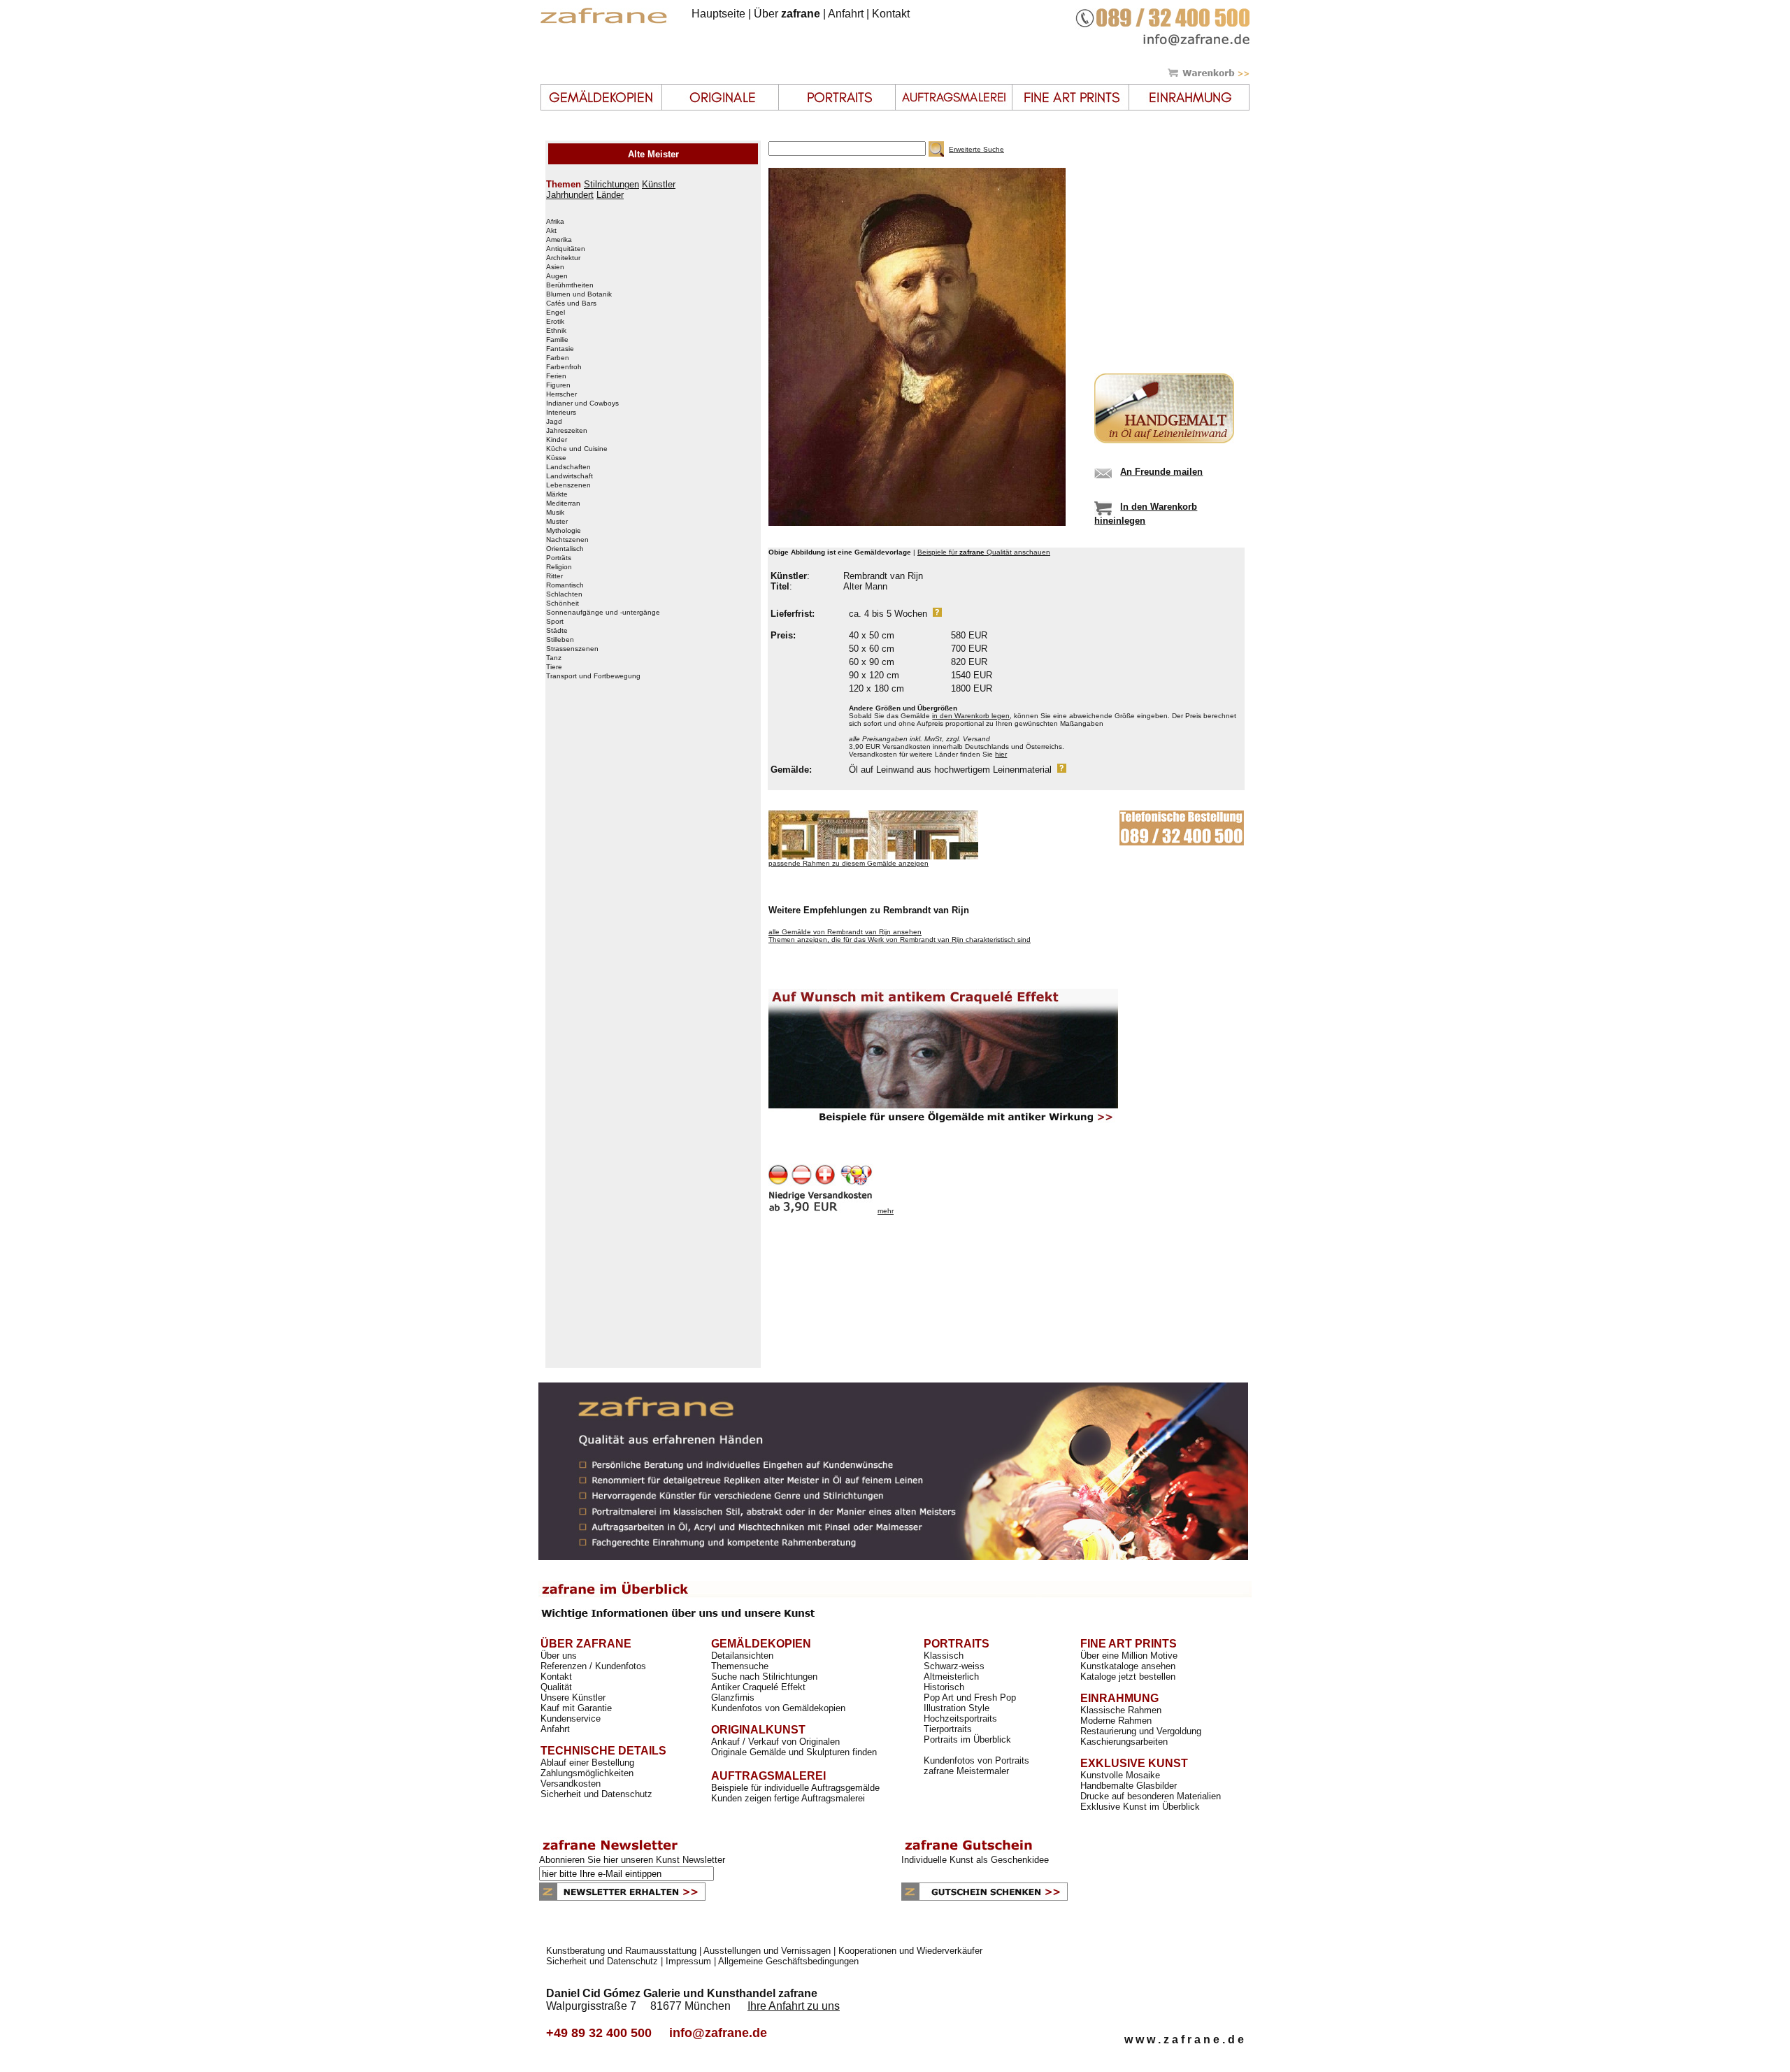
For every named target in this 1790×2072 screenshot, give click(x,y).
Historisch (944, 1687)
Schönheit (563, 603)
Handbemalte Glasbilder (1129, 1786)
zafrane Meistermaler (966, 1771)
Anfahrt (846, 14)
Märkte (557, 494)
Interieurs (561, 413)
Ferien (556, 376)
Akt (551, 231)
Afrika (555, 222)
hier (1001, 754)
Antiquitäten (566, 249)
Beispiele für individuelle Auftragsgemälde (795, 1788)
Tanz (554, 658)
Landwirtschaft (570, 476)
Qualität (556, 1687)
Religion (559, 567)
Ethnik (556, 331)
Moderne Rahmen (1116, 1721)
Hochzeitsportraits (960, 1719)
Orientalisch (565, 549)
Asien (555, 267)
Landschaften (568, 467)
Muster (557, 522)
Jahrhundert (570, 195)
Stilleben (560, 640)
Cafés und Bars (571, 303)
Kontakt (891, 14)
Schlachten (564, 594)
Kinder (557, 440)
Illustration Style (957, 1708)
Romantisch (565, 585)
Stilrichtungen (611, 184)
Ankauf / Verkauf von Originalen (775, 1742)
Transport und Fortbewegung (593, 676)
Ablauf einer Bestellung (587, 1763)
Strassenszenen (572, 649)
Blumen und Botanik (579, 294)
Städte (557, 631)
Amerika (559, 240)
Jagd (554, 422)
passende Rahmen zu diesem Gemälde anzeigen (849, 863)
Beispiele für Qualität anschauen (984, 552)
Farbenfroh (564, 367)
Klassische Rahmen (1121, 1710)
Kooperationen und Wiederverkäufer (910, 1951)
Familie (557, 340)
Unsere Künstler (573, 1698)
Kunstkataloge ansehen (1128, 1666)
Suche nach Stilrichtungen (764, 1677)
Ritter (554, 576)
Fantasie (560, 349)
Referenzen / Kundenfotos (593, 1666)
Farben (558, 358)
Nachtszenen (567, 540)
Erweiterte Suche (976, 149)
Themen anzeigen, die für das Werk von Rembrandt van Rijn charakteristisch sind (900, 939)
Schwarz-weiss (954, 1666)
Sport (555, 622)
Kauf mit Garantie (576, 1708)
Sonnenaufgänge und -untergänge (603, 613)
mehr (886, 1211)
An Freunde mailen (1161, 472)
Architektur (563, 258)
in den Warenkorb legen (971, 716)
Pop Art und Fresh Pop (970, 1698)
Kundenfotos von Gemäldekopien (778, 1708)
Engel (556, 313)
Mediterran (563, 503)
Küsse (556, 458)
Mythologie (564, 531)
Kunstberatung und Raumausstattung (621, 1951)
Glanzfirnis (733, 1698)
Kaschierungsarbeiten (1124, 1742)
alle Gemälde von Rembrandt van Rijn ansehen (845, 932)
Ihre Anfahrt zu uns (794, 2006)
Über (787, 14)
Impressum (688, 1961)
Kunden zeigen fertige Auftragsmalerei (788, 1798)
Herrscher (561, 394)
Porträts (559, 558)
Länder (610, 195)
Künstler (659, 184)
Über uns (559, 1656)
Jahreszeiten (567, 431)
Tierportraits (948, 1729)
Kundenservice (571, 1719)
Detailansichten (742, 1656)
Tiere (554, 667)
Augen (557, 276)
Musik (555, 513)
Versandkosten (571, 1784)
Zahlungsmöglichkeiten (587, 1773)
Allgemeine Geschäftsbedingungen (788, 1961)
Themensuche (740, 1666)
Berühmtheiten (570, 285)
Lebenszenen (568, 485)
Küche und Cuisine (577, 449)
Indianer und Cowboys (582, 403)
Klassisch (944, 1656)
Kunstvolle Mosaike (1120, 1775)
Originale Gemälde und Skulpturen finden (794, 1752)
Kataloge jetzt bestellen (1128, 1677)
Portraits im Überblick (967, 1739)
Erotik (555, 322)
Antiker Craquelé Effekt (758, 1687)
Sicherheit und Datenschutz (596, 1794)
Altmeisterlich (951, 1677)
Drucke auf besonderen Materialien (1151, 1796)
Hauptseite (718, 14)
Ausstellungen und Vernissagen (767, 1951)
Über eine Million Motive (1129, 1656)
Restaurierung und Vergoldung (1141, 1731)
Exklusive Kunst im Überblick (1140, 1807)
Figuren (558, 385)
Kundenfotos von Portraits (976, 1760)
